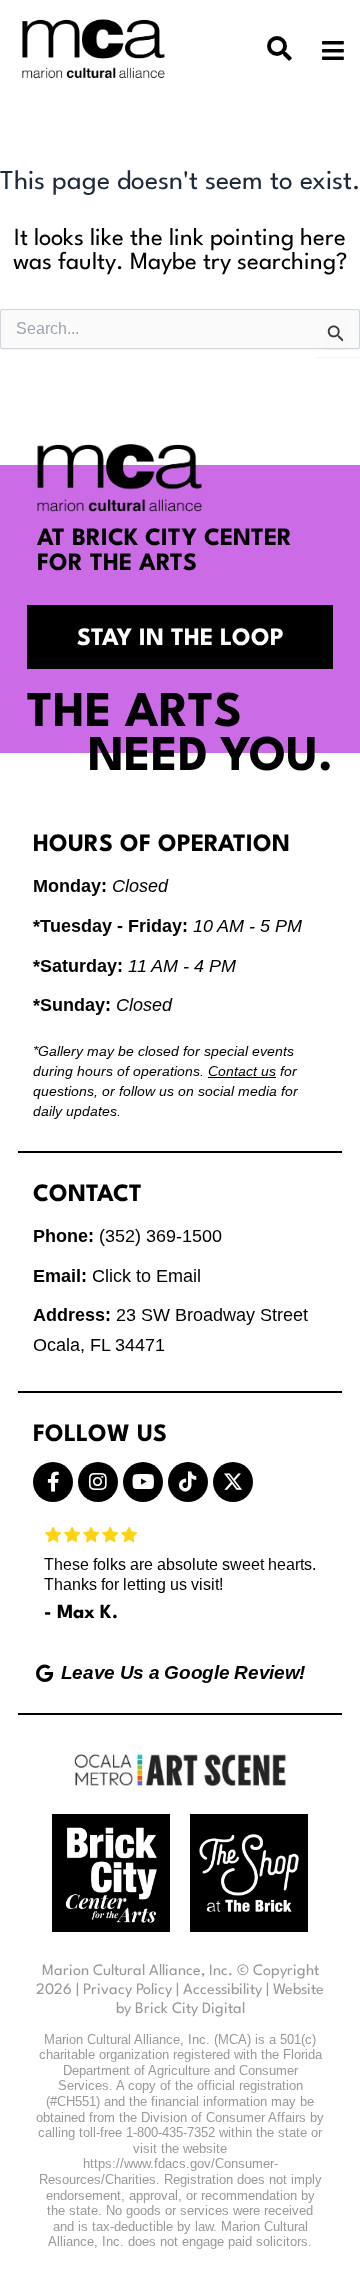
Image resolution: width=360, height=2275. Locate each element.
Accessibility (222, 1990)
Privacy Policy (127, 1990)
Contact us (242, 1071)
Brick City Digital (190, 2009)
